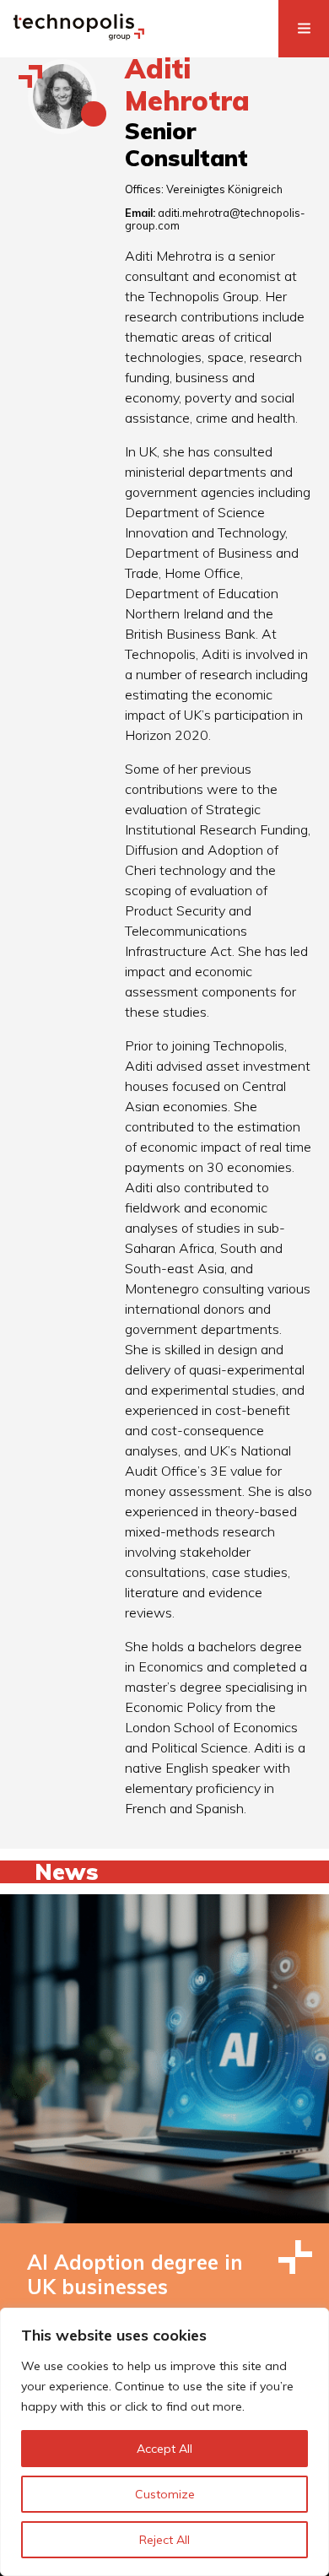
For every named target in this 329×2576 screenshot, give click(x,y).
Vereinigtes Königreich (224, 189)
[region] (164, 2442)
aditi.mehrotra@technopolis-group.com (215, 219)
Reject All (164, 2540)
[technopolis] (79, 35)
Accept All (164, 2449)
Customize (165, 2494)
